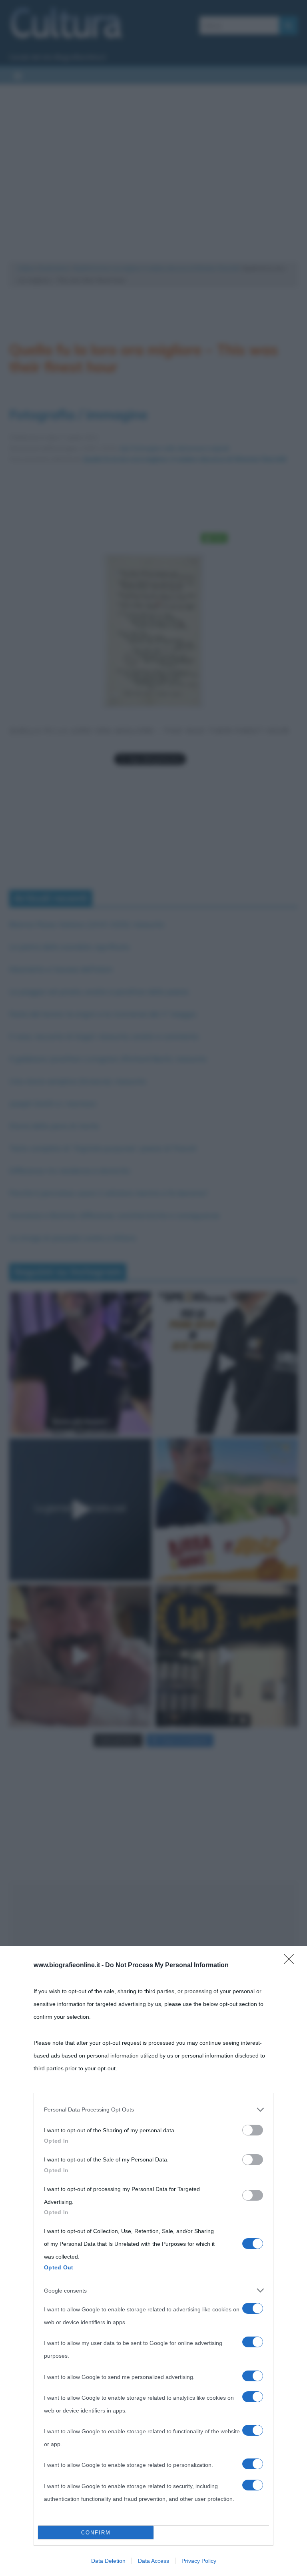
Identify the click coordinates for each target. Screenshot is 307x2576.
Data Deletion (108, 2561)
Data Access (153, 2561)
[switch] (253, 2130)
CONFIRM (96, 2533)
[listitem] (153, 2109)
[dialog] (153, 2261)
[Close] (291, 1962)
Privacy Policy (199, 2561)
